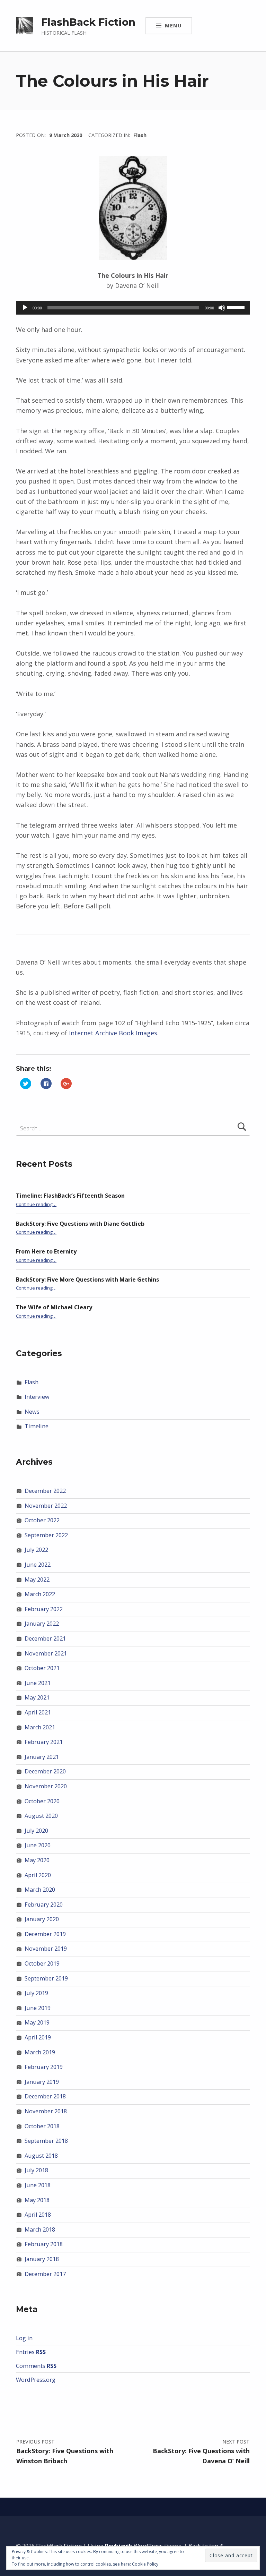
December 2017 (45, 2274)
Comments (36, 2366)
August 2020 (41, 1816)
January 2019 (42, 2082)
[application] (133, 308)
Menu (173, 25)
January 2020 (42, 1919)
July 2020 (36, 1831)
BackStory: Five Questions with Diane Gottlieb (80, 1224)
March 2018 (40, 2230)
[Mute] (222, 308)
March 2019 (40, 2052)
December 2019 (45, 1934)
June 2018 (38, 2185)
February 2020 (44, 1905)
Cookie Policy (145, 2564)
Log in (24, 2338)
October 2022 (42, 1520)
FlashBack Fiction (88, 22)
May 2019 (37, 2022)
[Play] (25, 308)
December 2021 (45, 1638)
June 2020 (38, 1845)
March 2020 (40, 1890)
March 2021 (40, 1727)
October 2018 (42, 2126)
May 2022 (37, 1580)
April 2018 (38, 2215)
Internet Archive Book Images (113, 1033)
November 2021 (46, 1653)
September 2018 (46, 2141)
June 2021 (38, 1683)
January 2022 (42, 1624)
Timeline (37, 1426)
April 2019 (38, 2037)
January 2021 (42, 1757)
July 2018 (36, 2170)
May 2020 (37, 1860)
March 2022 (40, 1594)
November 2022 (46, 1506)
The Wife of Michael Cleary (54, 1307)
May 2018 (37, 2200)
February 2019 (44, 2067)
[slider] (237, 307)
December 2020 (45, 1771)
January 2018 (42, 2259)
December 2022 (45, 1491)
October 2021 (42, 1668)
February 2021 (44, 1742)
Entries (31, 2352)
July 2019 (36, 1993)
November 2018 (46, 2111)
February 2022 (44, 1609)
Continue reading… (36, 1204)
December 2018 (45, 2096)
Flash (140, 135)
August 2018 (41, 2156)
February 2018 (44, 2244)
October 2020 (42, 1801)
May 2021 (37, 1697)
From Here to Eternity (46, 1251)
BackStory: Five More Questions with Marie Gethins (87, 1280)
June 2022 (38, 1565)
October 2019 (42, 1963)
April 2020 (38, 1875)
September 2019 (46, 1978)
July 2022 (36, 1550)
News (32, 1412)
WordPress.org (36, 2380)
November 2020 (46, 1786)
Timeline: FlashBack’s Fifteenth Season (70, 1196)
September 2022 (46, 1535)
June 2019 (38, 2008)
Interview (37, 1397)
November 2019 (46, 1949)
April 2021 (38, 1712)
